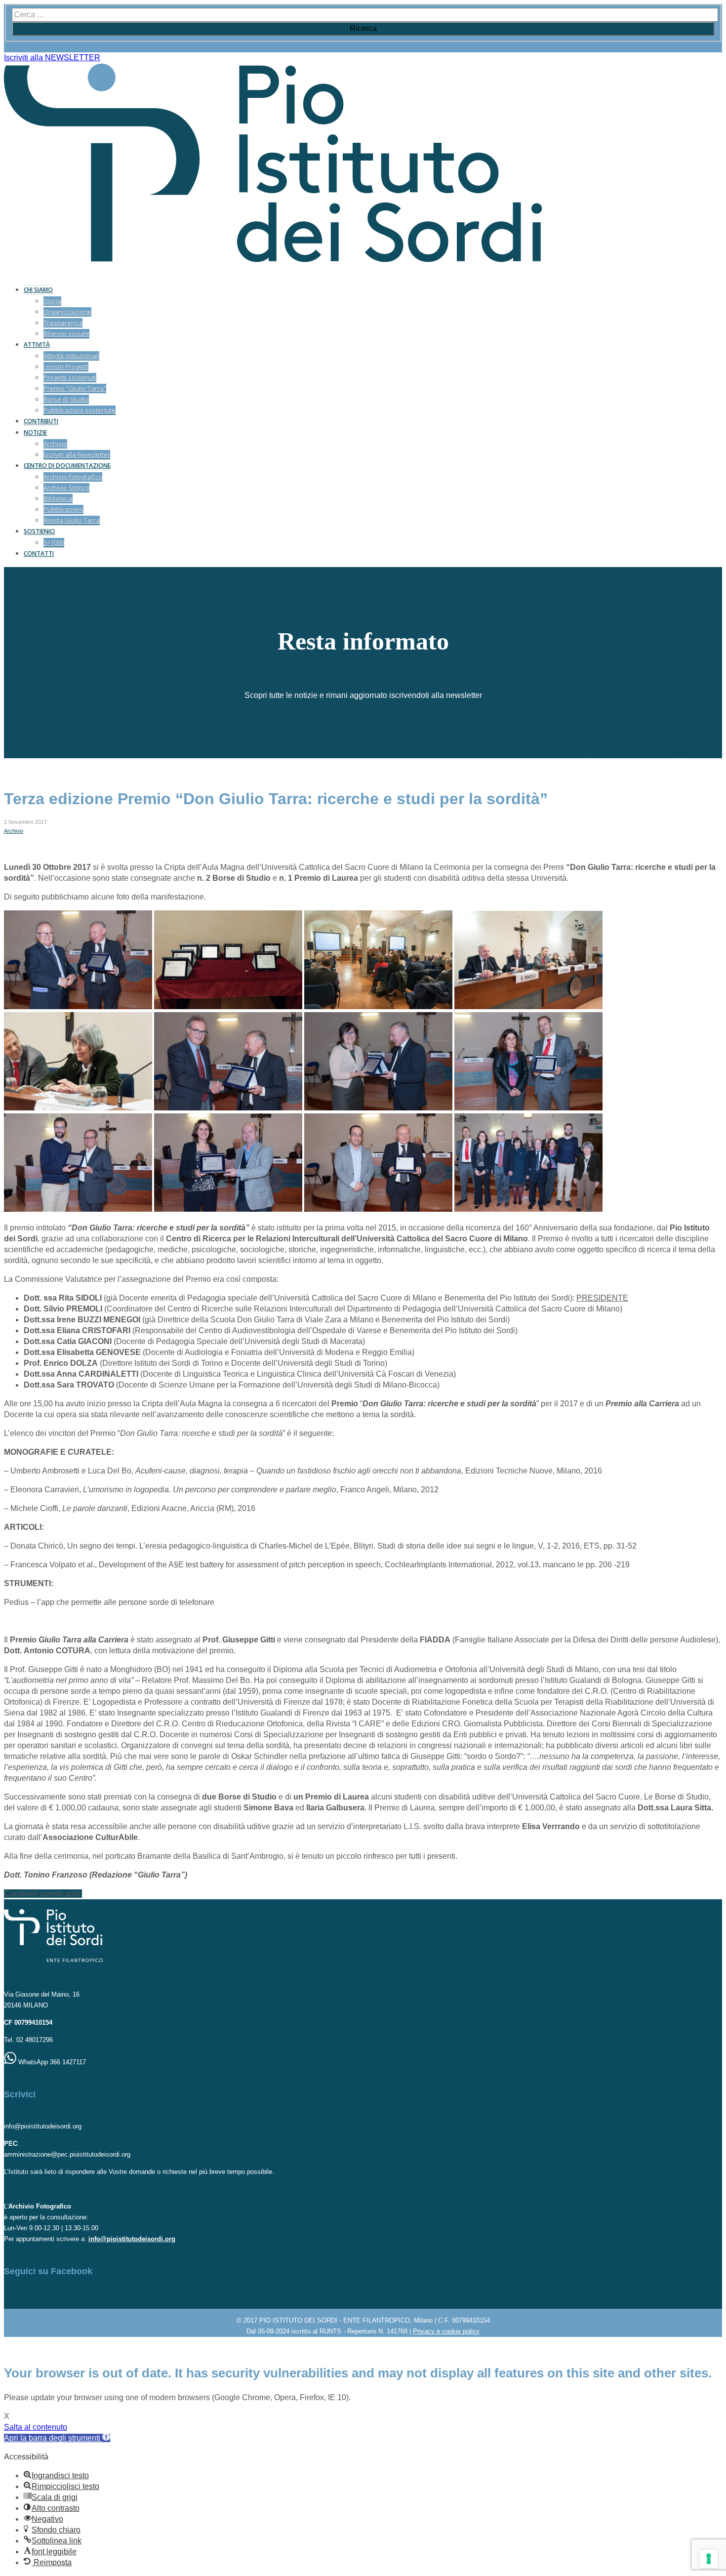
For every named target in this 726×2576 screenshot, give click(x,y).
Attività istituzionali (71, 356)
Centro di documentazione (67, 466)
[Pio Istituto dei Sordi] (273, 260)
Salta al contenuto (36, 2427)
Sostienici (39, 531)
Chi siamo (38, 290)
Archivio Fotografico (73, 477)
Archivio (55, 444)
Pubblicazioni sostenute (80, 410)
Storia (52, 301)
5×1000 (54, 542)
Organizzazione (67, 312)
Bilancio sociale (66, 333)
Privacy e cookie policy (446, 2331)
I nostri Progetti (66, 367)
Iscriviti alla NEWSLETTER (52, 58)
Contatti (39, 553)
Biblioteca (58, 498)
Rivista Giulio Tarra (72, 520)
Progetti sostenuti (70, 377)
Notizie (35, 432)
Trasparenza (63, 323)
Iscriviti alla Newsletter (77, 454)
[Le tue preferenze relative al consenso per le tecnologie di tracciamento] (709, 2559)
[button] (57, 2438)
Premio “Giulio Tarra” (75, 388)
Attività (37, 345)
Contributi (41, 421)
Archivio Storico (66, 488)
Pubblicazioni (63, 509)
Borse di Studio (66, 399)
